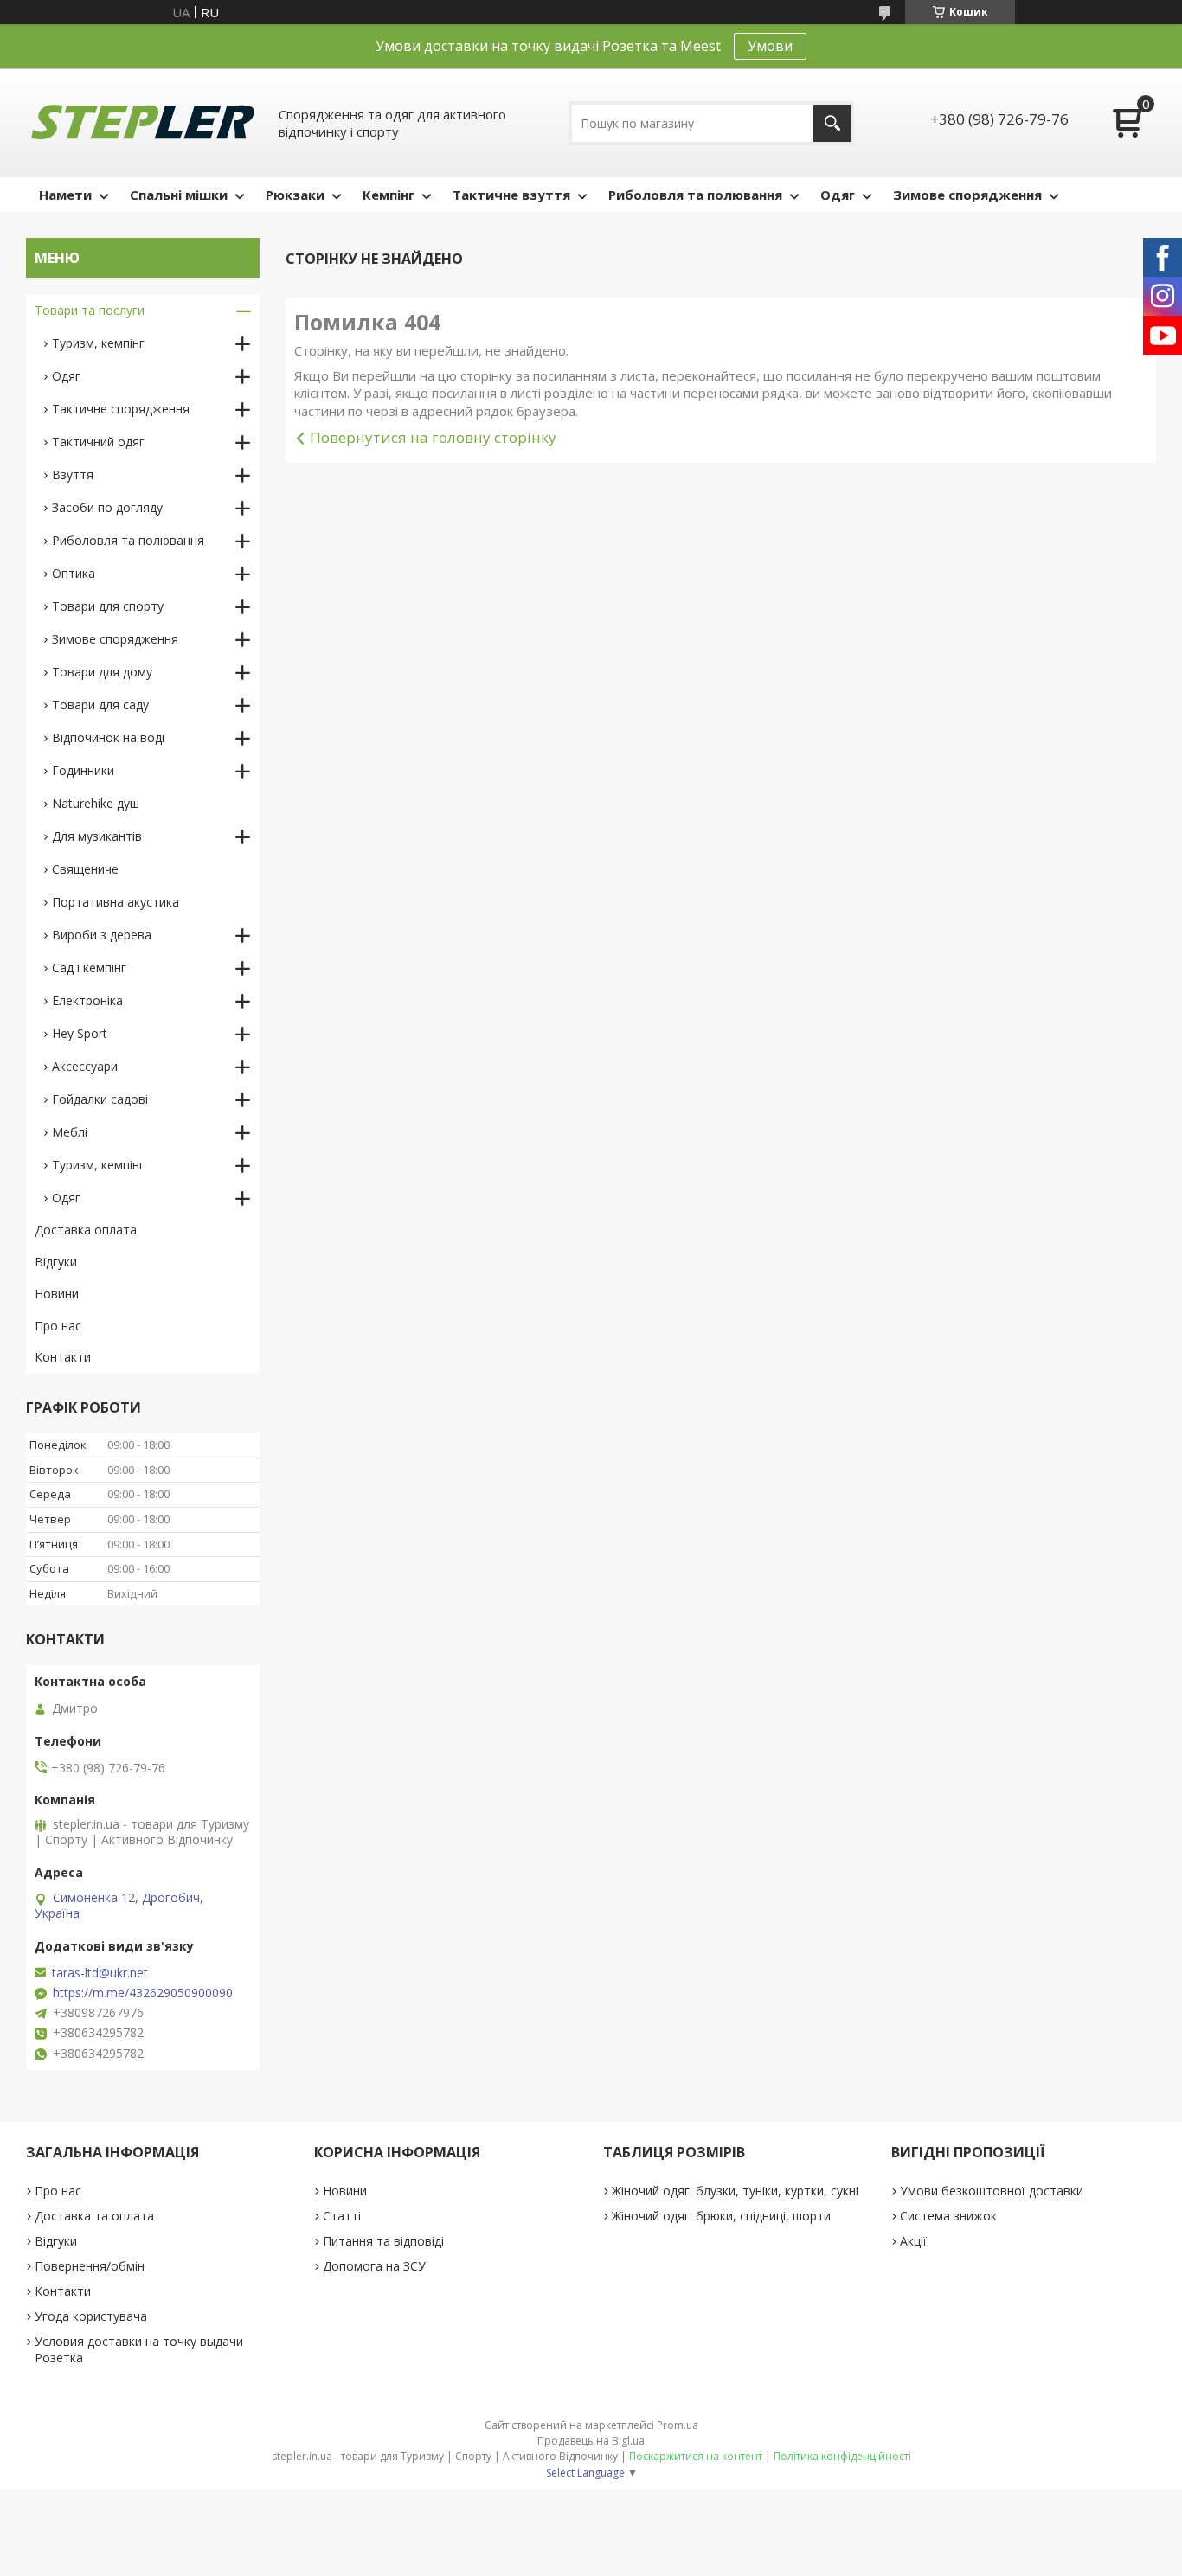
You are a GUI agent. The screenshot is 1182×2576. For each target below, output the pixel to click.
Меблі (70, 1132)
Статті (342, 2216)
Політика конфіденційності (842, 2456)
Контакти (63, 1357)
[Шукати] (832, 123)
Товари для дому (102, 672)
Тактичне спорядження (121, 409)
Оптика (74, 573)
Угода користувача (91, 2316)
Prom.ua (678, 2425)
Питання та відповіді (383, 2241)
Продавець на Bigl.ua (591, 2441)
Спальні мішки (179, 195)
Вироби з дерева (102, 935)
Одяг (838, 195)
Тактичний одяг (98, 442)
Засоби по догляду (107, 507)
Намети (65, 195)
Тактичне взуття (511, 195)
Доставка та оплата (94, 2216)
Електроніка (87, 1000)
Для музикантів (97, 836)
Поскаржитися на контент (696, 2456)
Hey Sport (80, 1033)
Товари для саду (100, 705)
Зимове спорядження (967, 195)
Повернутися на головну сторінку (433, 437)
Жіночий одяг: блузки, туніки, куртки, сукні (735, 2191)
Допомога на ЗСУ (374, 2266)
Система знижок (948, 2216)
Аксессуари (85, 1066)
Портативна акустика (116, 902)
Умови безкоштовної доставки (992, 2191)
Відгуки (56, 1262)
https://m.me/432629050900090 (143, 1993)
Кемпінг (389, 195)
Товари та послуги (90, 310)
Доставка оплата (86, 1230)
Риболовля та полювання (695, 195)
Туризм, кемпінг (98, 343)
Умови (770, 46)
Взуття (73, 474)
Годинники (83, 770)
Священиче (85, 869)
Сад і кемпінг (89, 968)
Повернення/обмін (90, 2266)
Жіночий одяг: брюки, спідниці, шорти (721, 2216)
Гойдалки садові (100, 1099)
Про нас (58, 1326)
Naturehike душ (96, 803)
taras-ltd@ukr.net (100, 1973)
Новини (57, 1294)
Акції (913, 2241)
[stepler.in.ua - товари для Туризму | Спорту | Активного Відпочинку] (143, 123)
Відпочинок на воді (108, 737)
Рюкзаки (295, 195)
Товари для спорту (108, 606)
